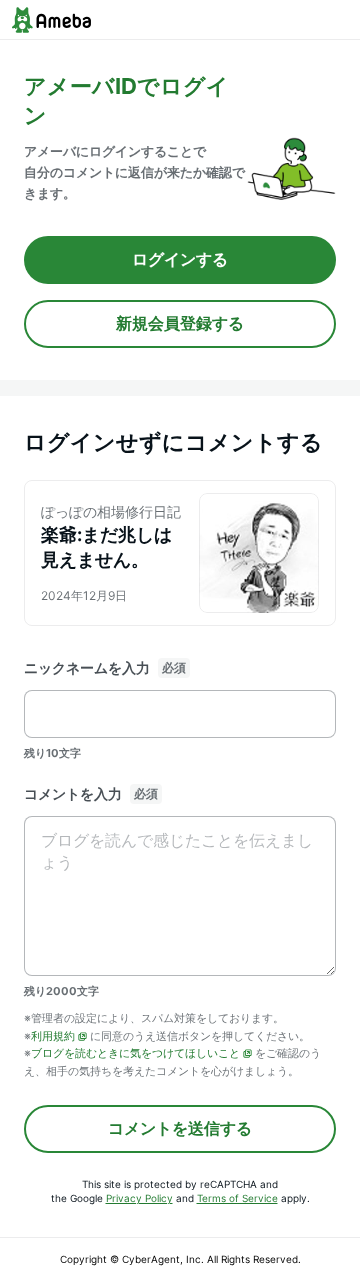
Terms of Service (237, 1198)
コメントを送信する (180, 1128)
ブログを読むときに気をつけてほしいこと (135, 1053)
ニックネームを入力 (87, 667)
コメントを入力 (73, 793)
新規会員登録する (180, 323)
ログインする (180, 259)
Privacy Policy (139, 1198)
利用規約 (53, 1036)
